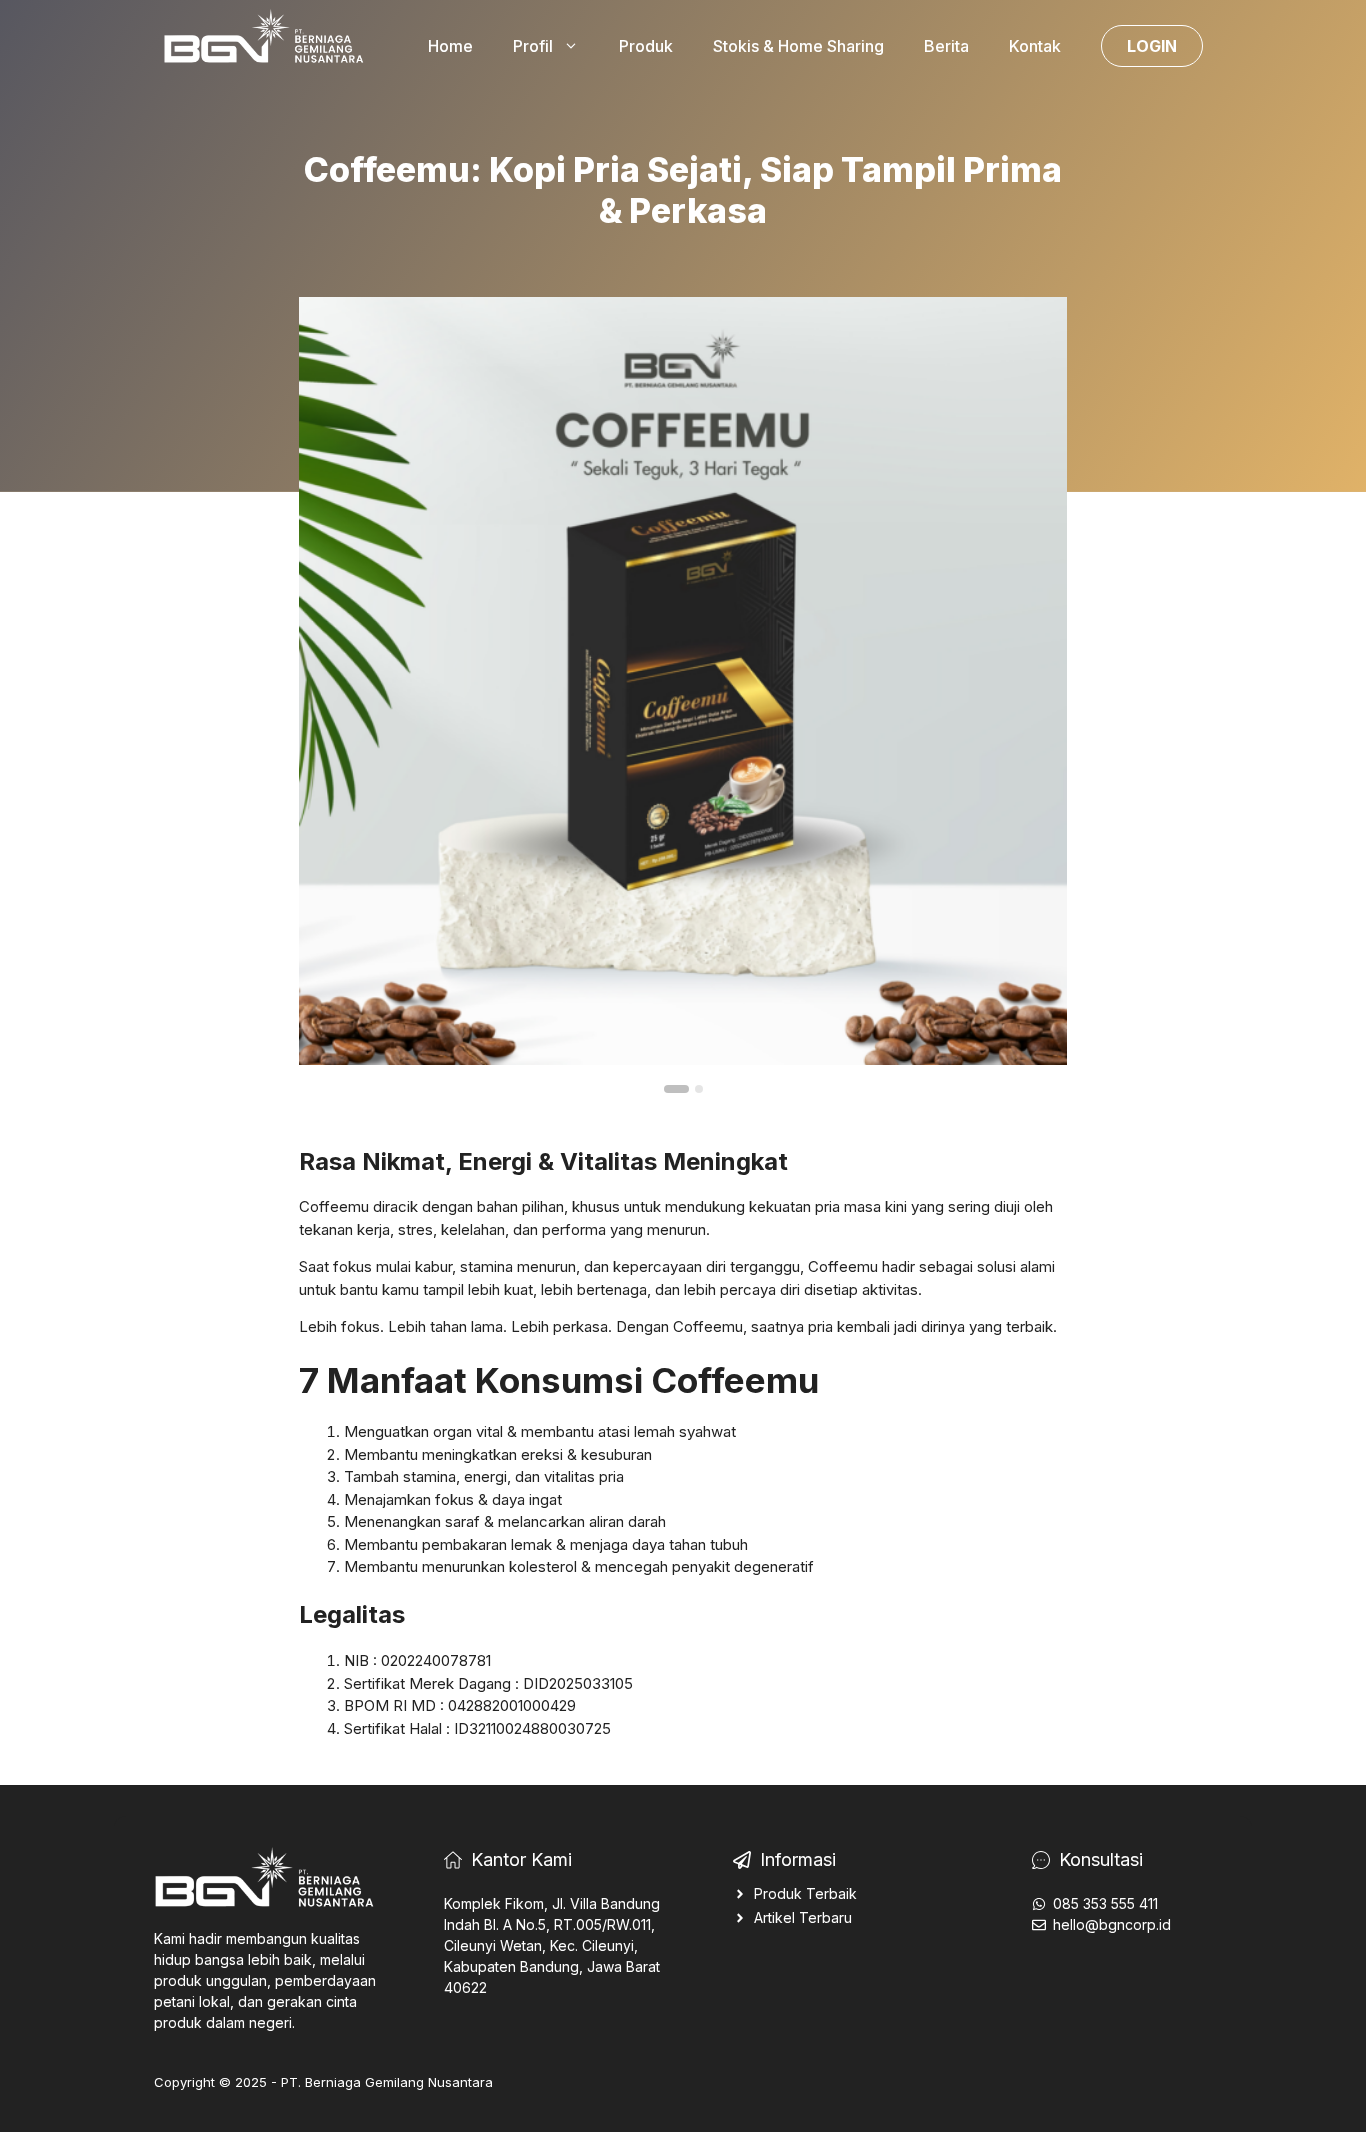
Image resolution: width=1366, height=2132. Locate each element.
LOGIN (1152, 46)
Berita (946, 46)
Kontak (1035, 46)
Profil (533, 46)
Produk (646, 46)
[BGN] (268, 44)
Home (450, 46)
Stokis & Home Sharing (798, 46)
